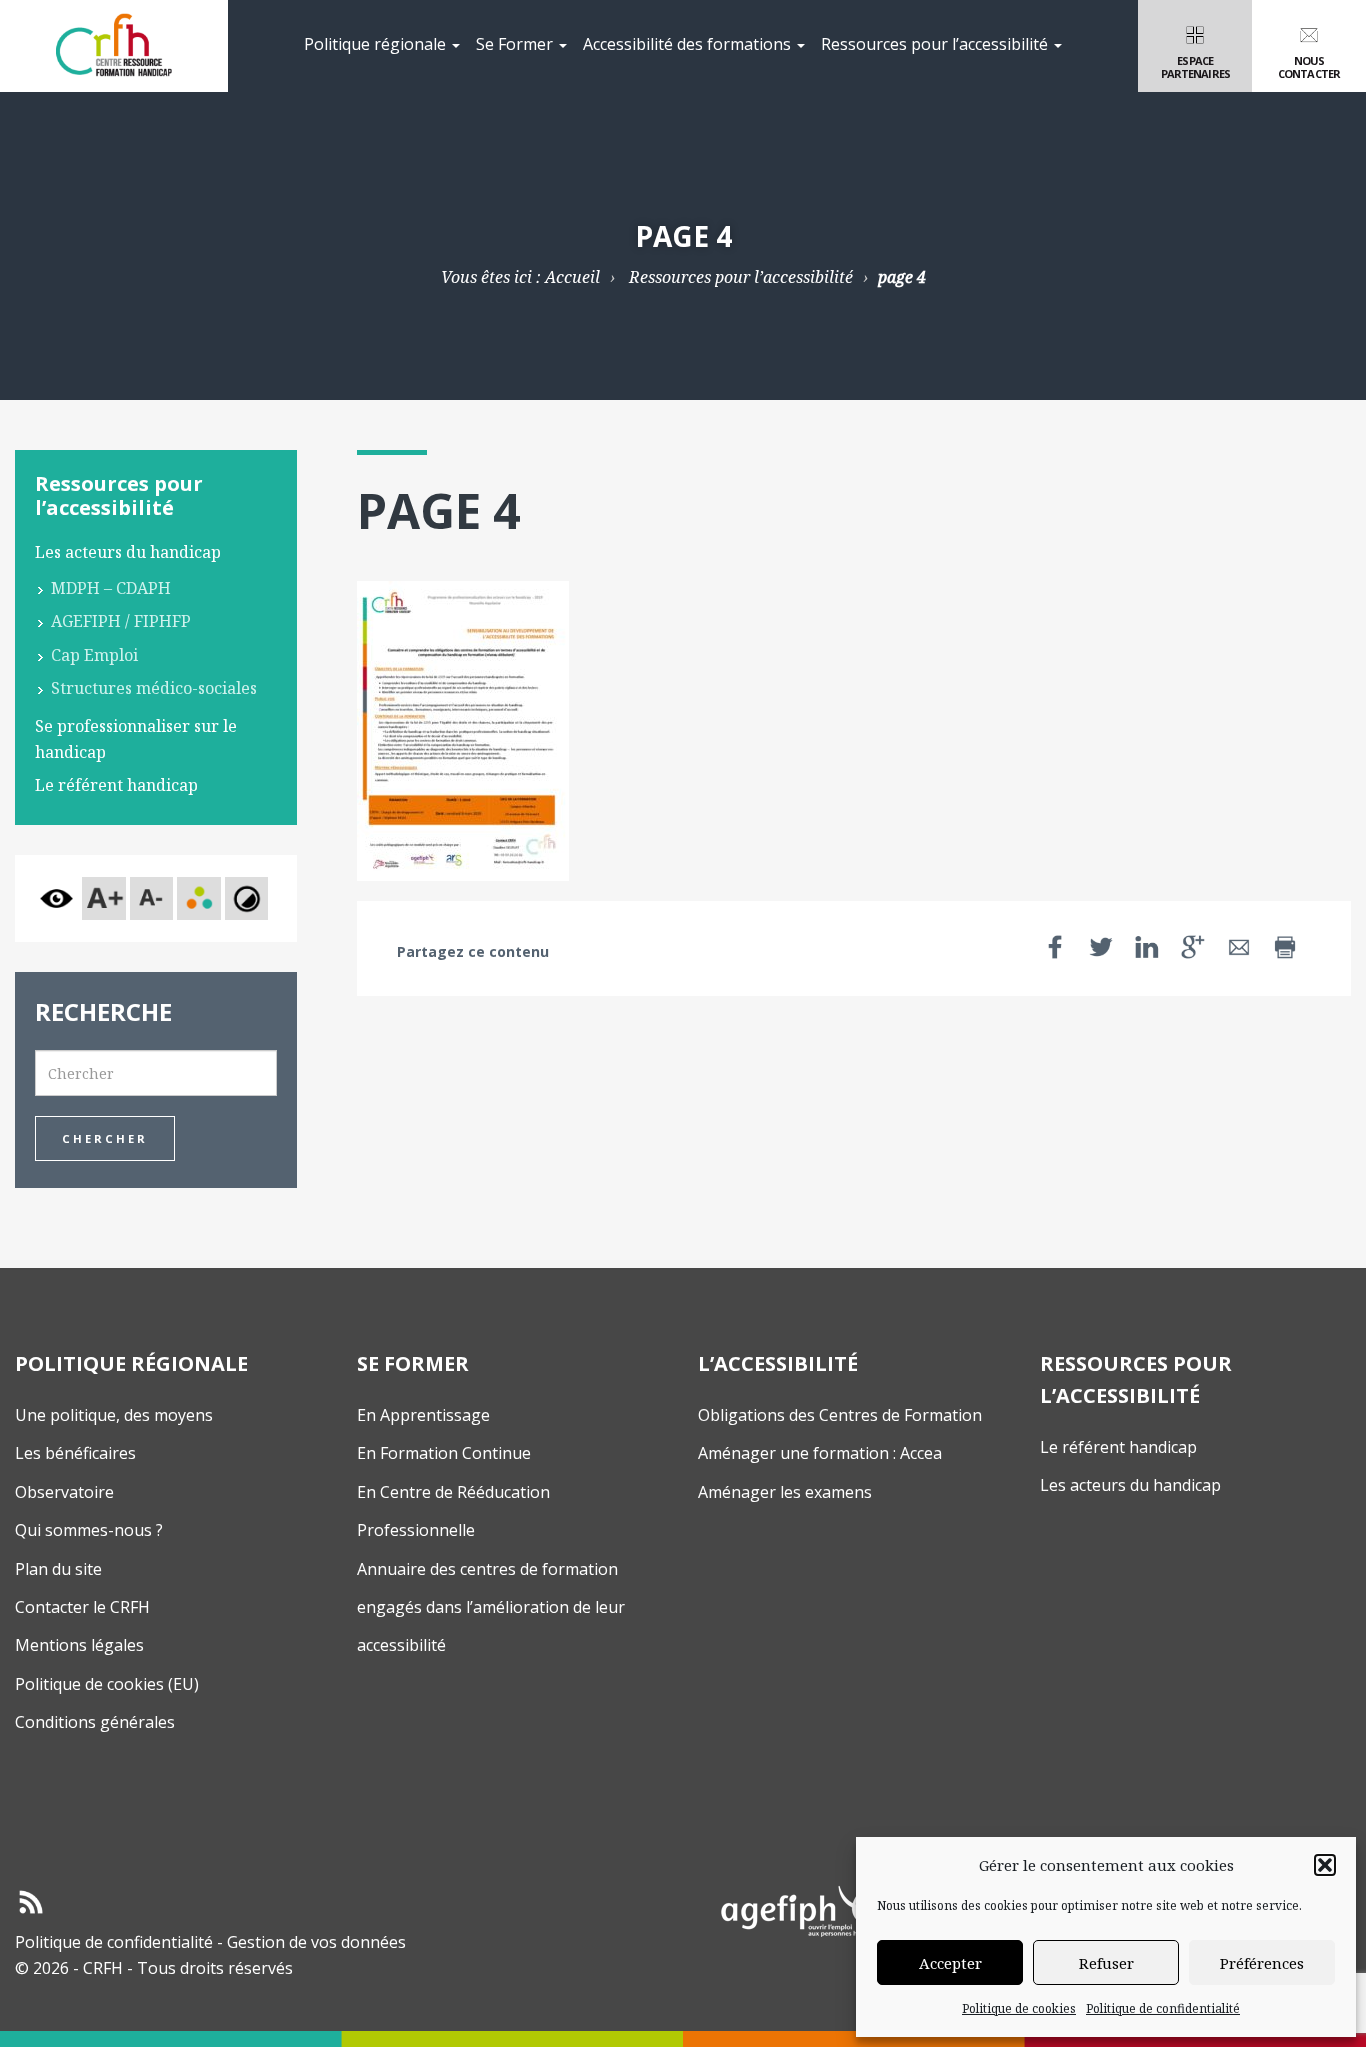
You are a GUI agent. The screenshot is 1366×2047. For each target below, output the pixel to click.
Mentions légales (79, 1645)
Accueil (572, 277)
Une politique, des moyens (114, 1415)
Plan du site (58, 1569)
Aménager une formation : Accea (820, 1453)
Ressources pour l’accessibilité (936, 44)
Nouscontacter (1309, 67)
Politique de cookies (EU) (107, 1684)
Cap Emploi (94, 655)
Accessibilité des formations (689, 44)
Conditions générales (95, 1722)
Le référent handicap (116, 785)
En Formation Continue (444, 1453)
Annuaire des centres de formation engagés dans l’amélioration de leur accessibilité (491, 1607)
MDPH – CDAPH (111, 588)
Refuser (1106, 1963)
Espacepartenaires (1195, 67)
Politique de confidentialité (1163, 2008)
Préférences (1262, 1963)
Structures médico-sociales (154, 688)
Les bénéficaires (75, 1453)
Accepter (950, 1963)
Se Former (516, 44)
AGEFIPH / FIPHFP (121, 621)
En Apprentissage (423, 1415)
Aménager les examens (785, 1492)
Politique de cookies (1019, 2008)
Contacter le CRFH (82, 1607)
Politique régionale (377, 44)
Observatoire (64, 1492)
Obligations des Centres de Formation (840, 1415)
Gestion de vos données (316, 1942)
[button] (1325, 1865)
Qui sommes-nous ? (89, 1530)
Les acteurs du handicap (128, 552)
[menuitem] (382, 46)
